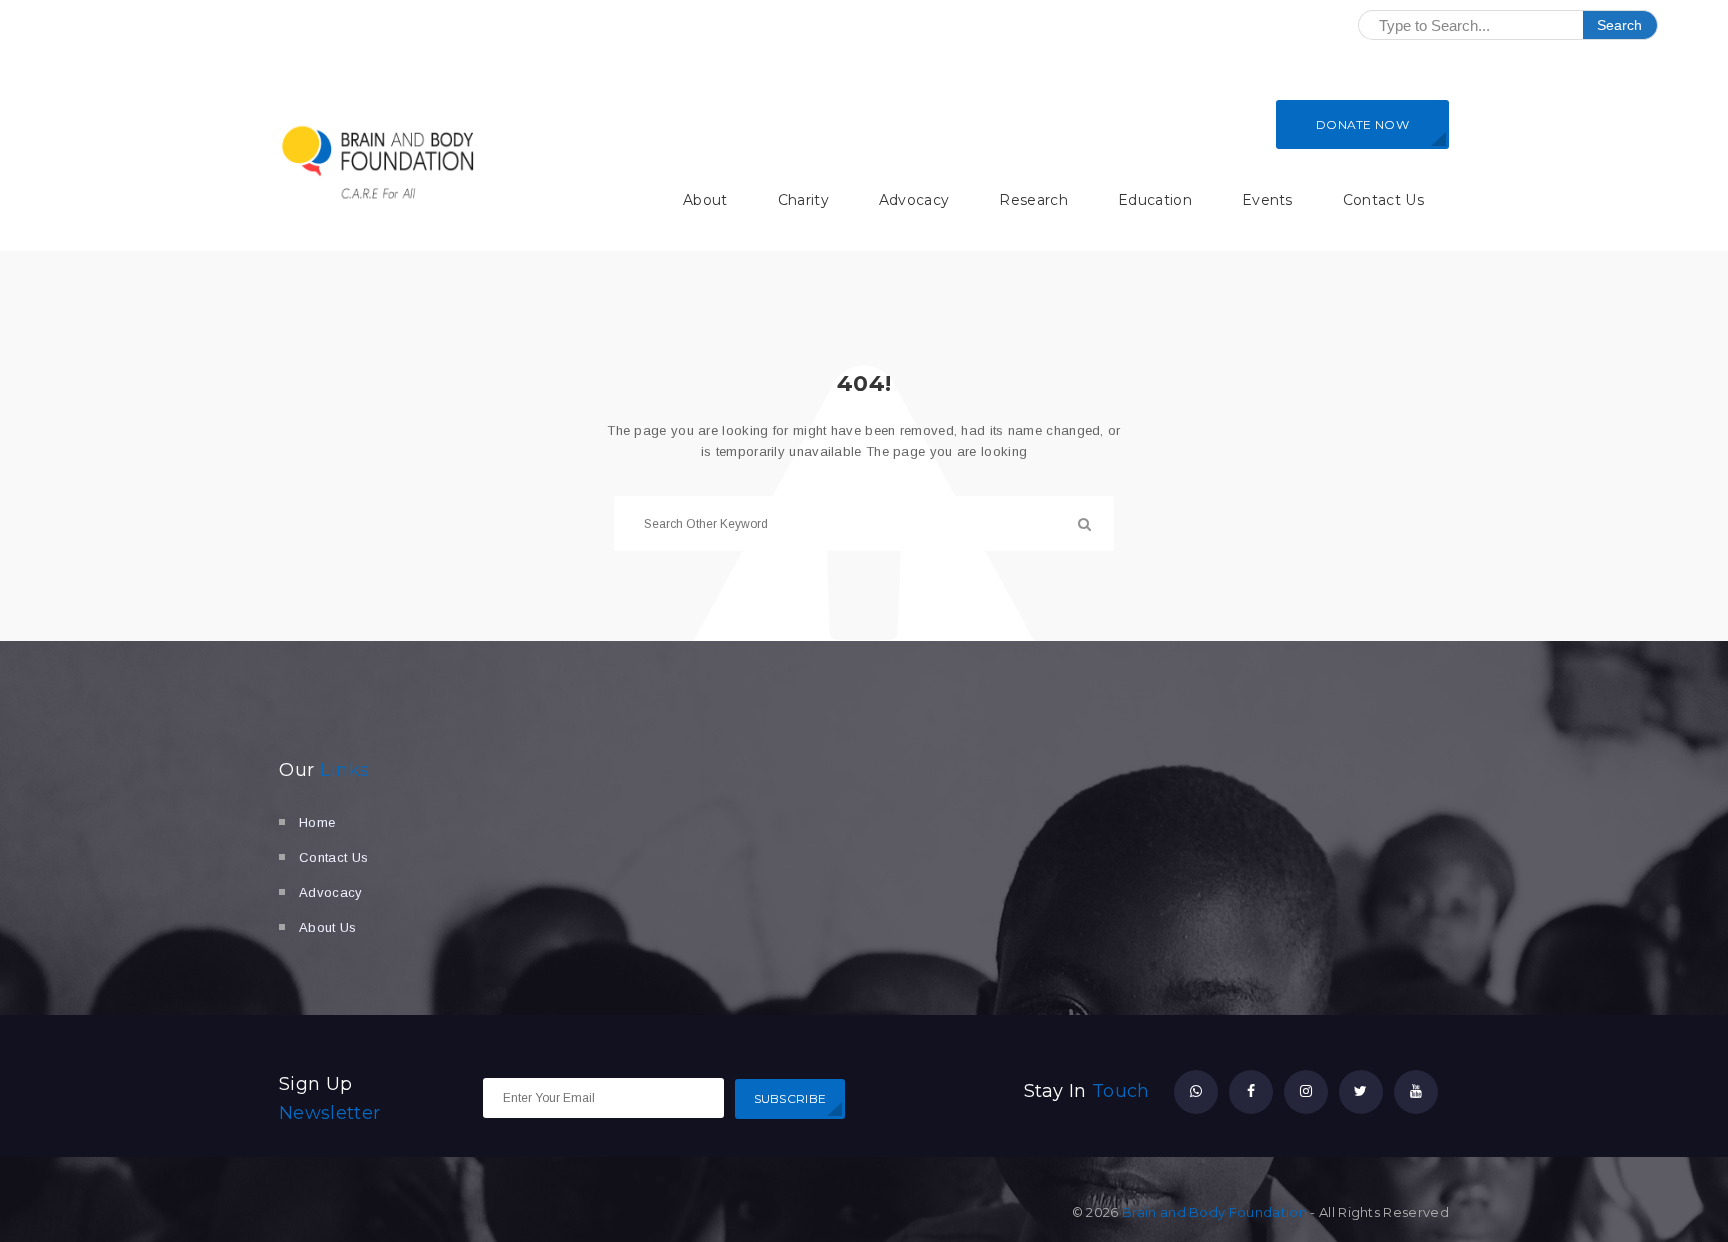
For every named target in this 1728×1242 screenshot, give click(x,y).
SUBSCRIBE (790, 1098)
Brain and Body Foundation (1214, 1212)
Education (1155, 200)
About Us (328, 927)
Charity (803, 200)
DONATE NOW (1362, 124)
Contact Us (1383, 200)
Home (317, 822)
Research (1033, 200)
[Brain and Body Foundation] (379, 162)
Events (1267, 200)
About (705, 200)
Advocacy (914, 200)
